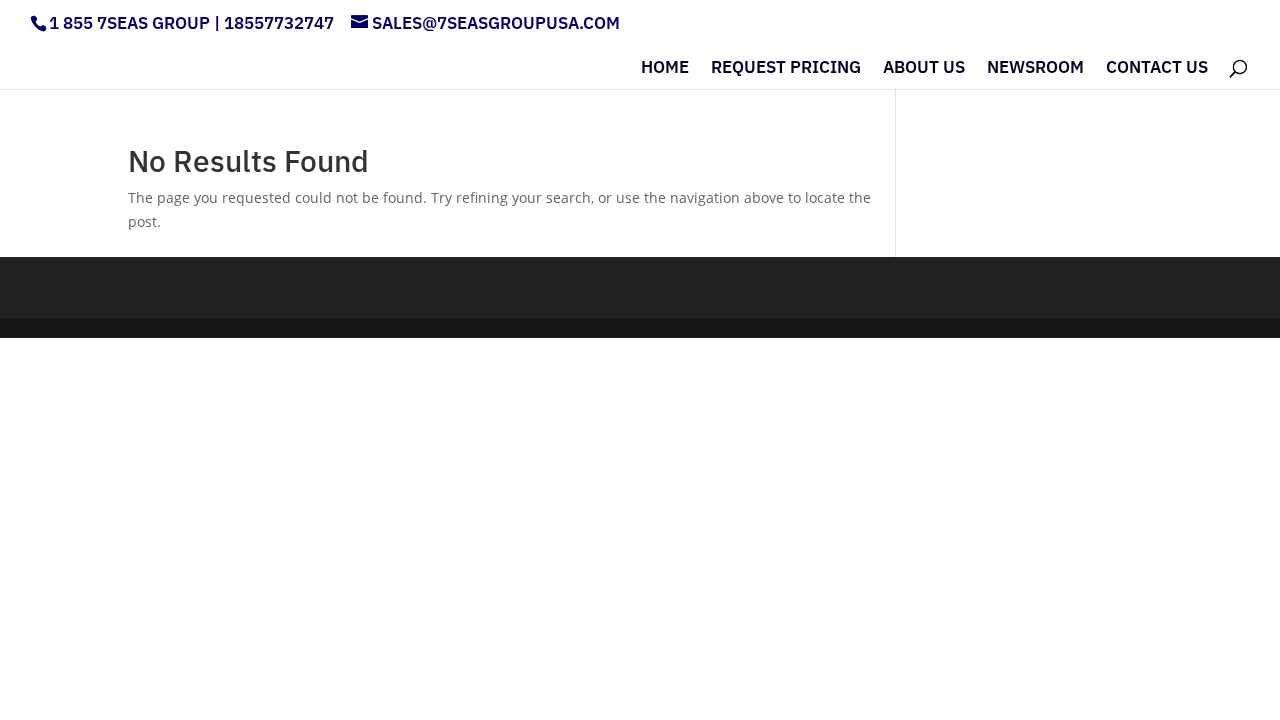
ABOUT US (924, 69)
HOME (665, 69)
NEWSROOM (1035, 69)
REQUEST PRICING (786, 69)
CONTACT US (1157, 69)
